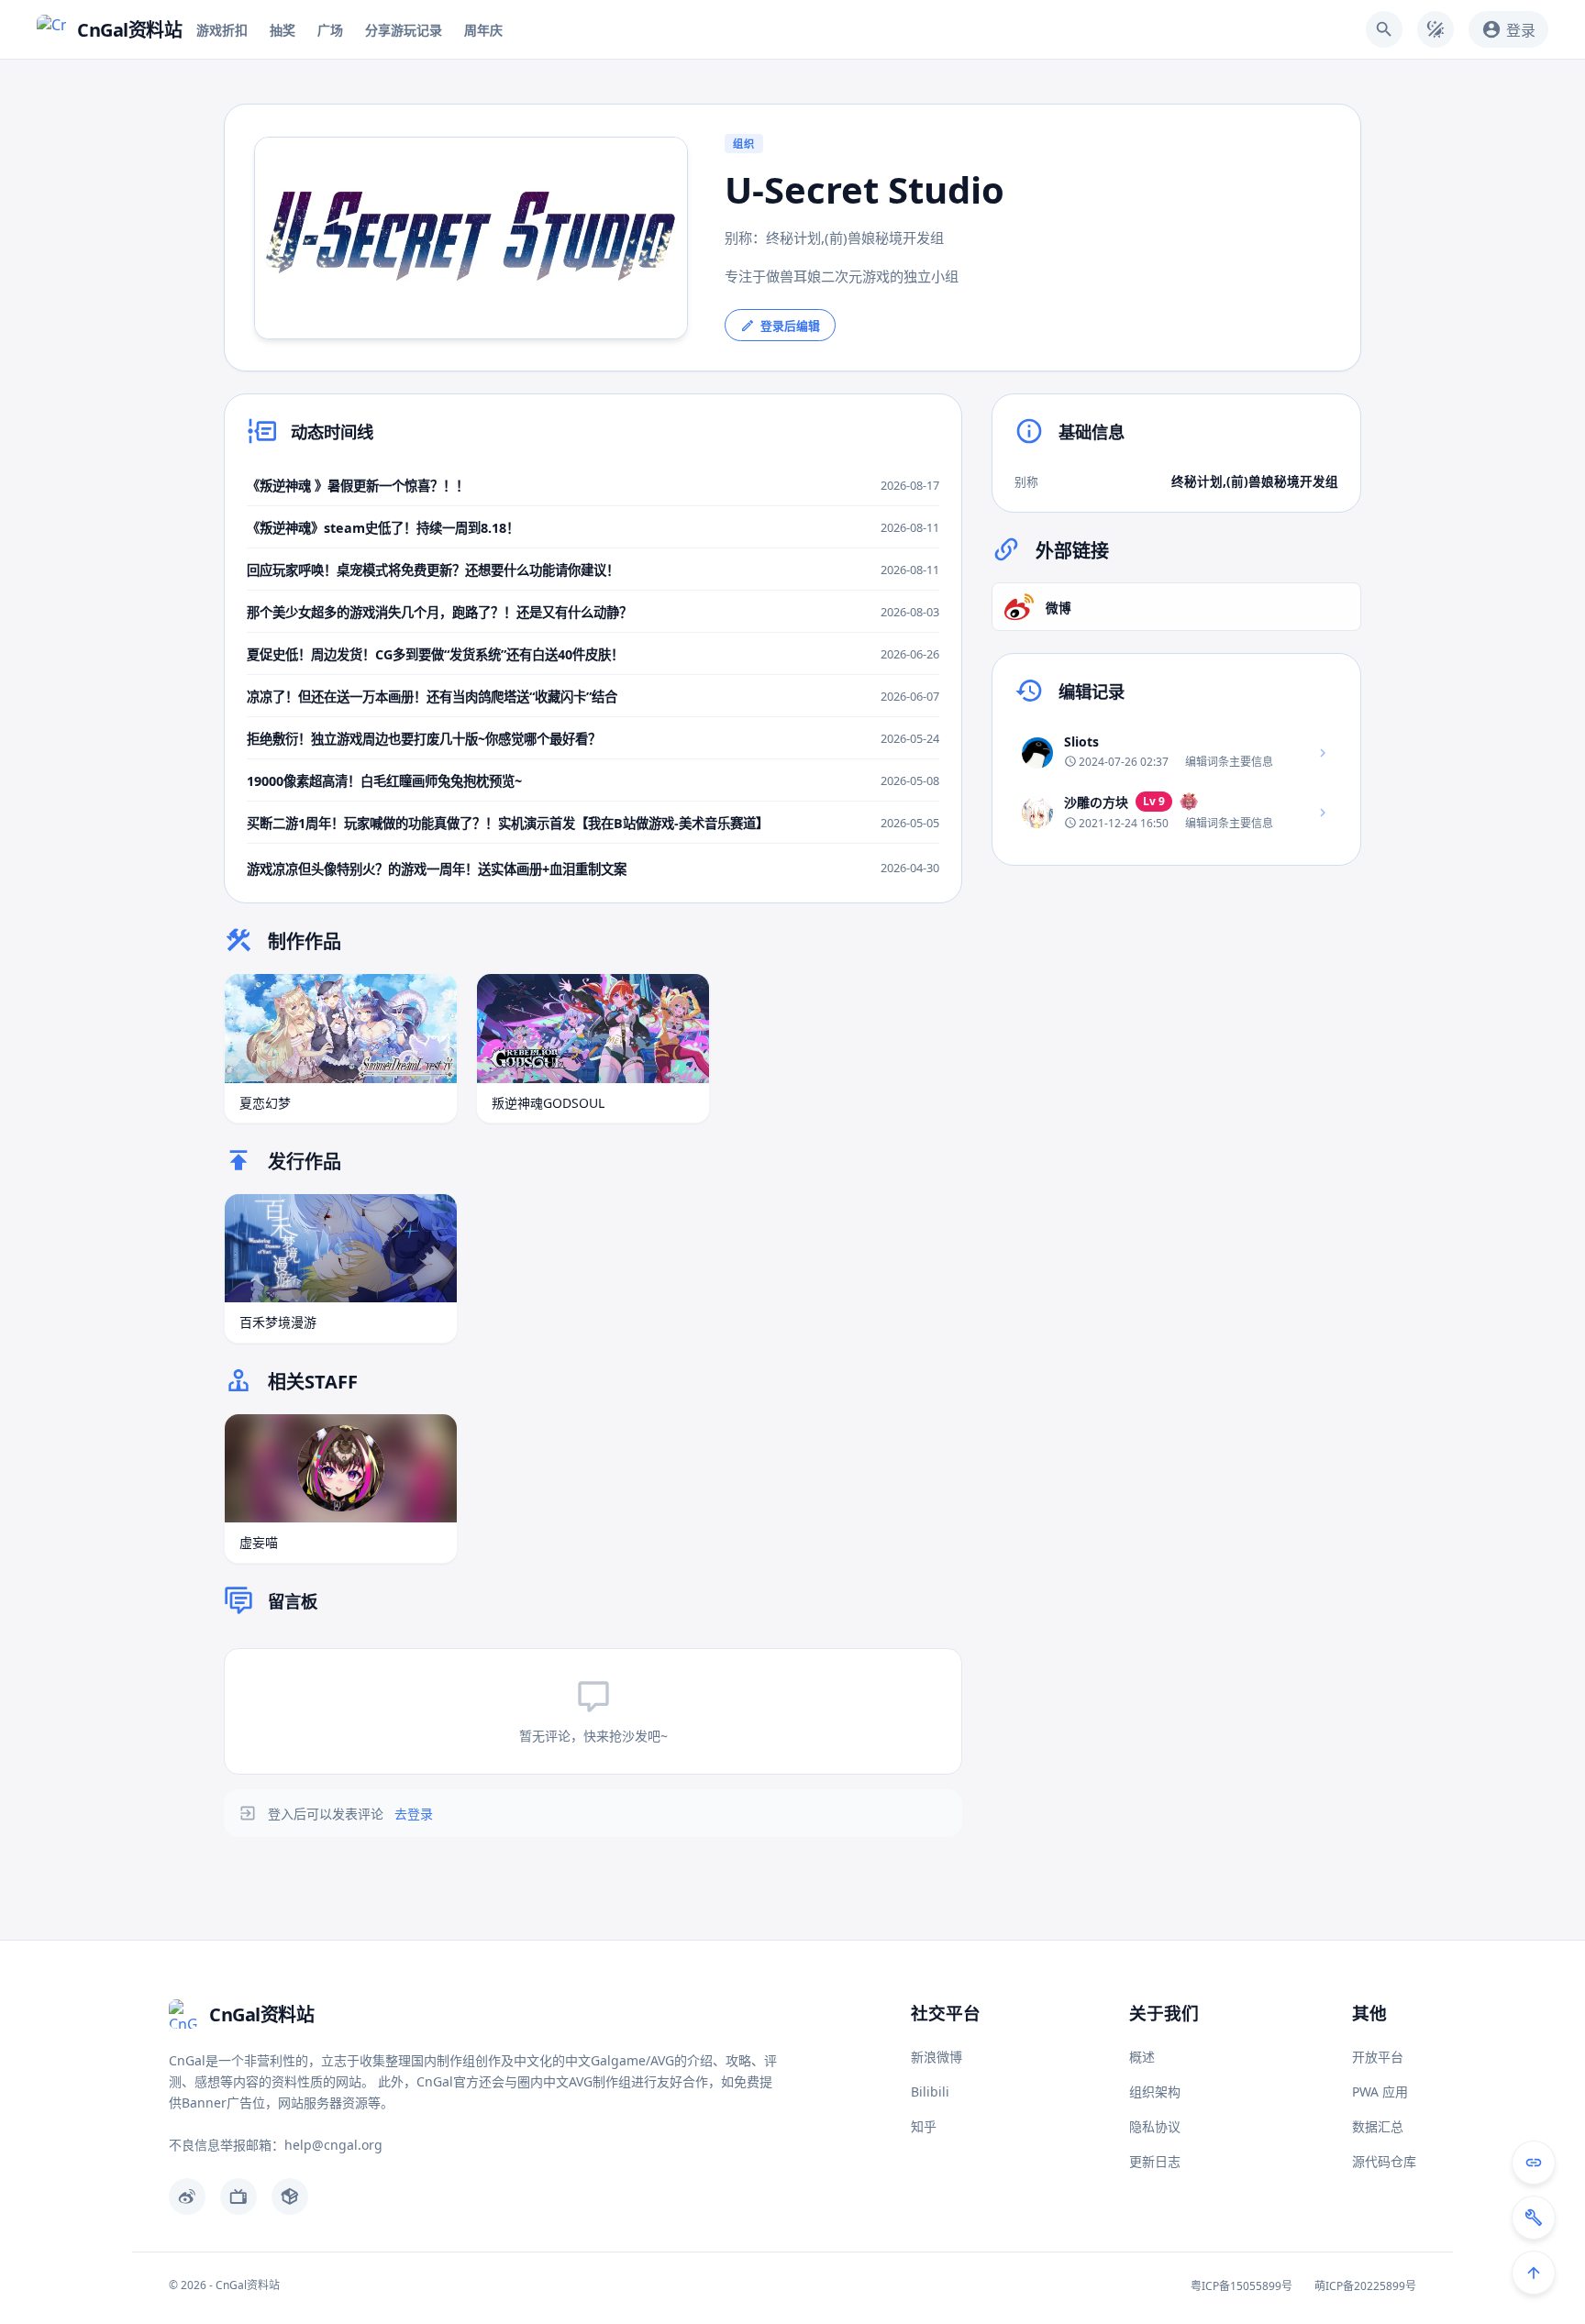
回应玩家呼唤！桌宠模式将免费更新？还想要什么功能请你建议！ (433, 570)
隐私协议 (1155, 2126)
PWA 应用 (1380, 2092)
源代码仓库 (1384, 2161)
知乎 (924, 2126)
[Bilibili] (238, 2197)
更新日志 (1155, 2161)
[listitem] (1176, 752)
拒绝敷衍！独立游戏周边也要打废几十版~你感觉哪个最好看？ (424, 739)
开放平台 (1378, 2057)
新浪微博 (937, 2057)
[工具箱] (1534, 2218)
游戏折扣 (222, 30)
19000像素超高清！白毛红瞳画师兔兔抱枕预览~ (384, 781)
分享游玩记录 (404, 30)
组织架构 (1155, 2092)
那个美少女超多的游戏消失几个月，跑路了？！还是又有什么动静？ (439, 612)
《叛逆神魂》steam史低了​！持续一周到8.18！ (383, 528)
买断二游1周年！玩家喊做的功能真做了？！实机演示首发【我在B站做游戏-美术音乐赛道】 (508, 823)
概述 (1142, 2057)
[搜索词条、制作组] (1384, 29)
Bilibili (930, 2092)
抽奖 (283, 30)
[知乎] (290, 2197)
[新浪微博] (187, 2197)
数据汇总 (1378, 2126)
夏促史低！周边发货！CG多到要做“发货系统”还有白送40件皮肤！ (435, 654)
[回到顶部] (1534, 2273)
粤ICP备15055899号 (1241, 2286)
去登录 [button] (414, 1814)
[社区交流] (1534, 2163)
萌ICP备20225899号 (1365, 2286)
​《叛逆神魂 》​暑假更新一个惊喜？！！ (358, 486)
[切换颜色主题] (1435, 29)
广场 (330, 30)
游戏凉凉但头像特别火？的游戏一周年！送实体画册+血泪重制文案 (437, 869)
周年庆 (483, 30)
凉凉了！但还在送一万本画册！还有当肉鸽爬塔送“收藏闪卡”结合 (432, 697)
